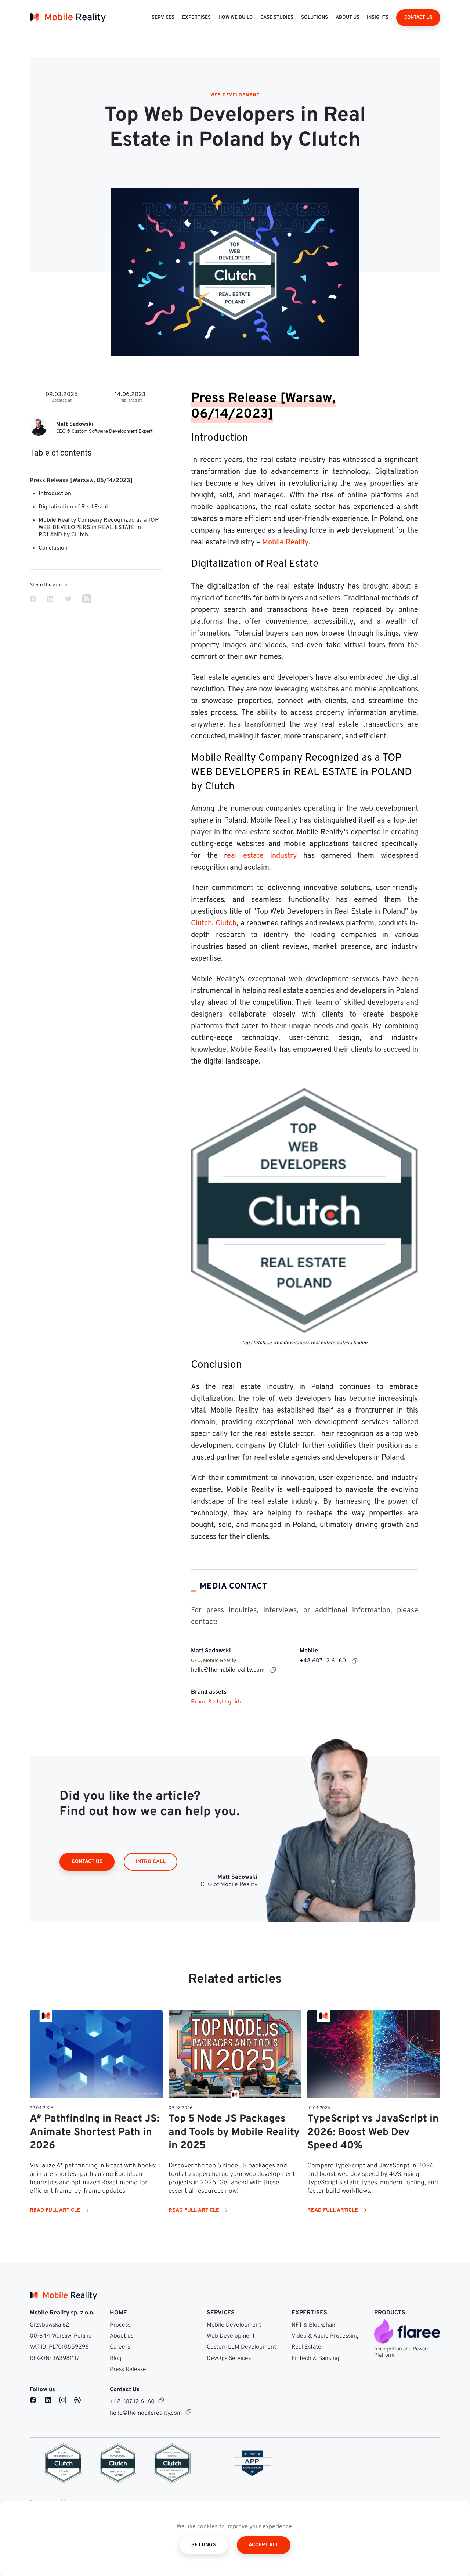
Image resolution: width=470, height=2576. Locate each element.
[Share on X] (68, 600)
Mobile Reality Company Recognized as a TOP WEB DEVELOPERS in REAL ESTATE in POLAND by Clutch (99, 528)
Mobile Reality (285, 543)
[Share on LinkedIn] (50, 600)
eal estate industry (262, 856)
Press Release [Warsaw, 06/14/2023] (81, 481)
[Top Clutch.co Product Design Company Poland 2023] (64, 2463)
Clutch (201, 924)
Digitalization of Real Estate (75, 507)
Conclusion (53, 548)
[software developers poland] (252, 2463)
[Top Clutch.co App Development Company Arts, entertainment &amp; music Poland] (172, 2463)
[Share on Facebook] (33, 600)
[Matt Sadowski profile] (39, 428)
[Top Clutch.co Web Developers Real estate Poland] (118, 2463)
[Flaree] (407, 2331)
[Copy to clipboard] (273, 1670)
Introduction (55, 494)
